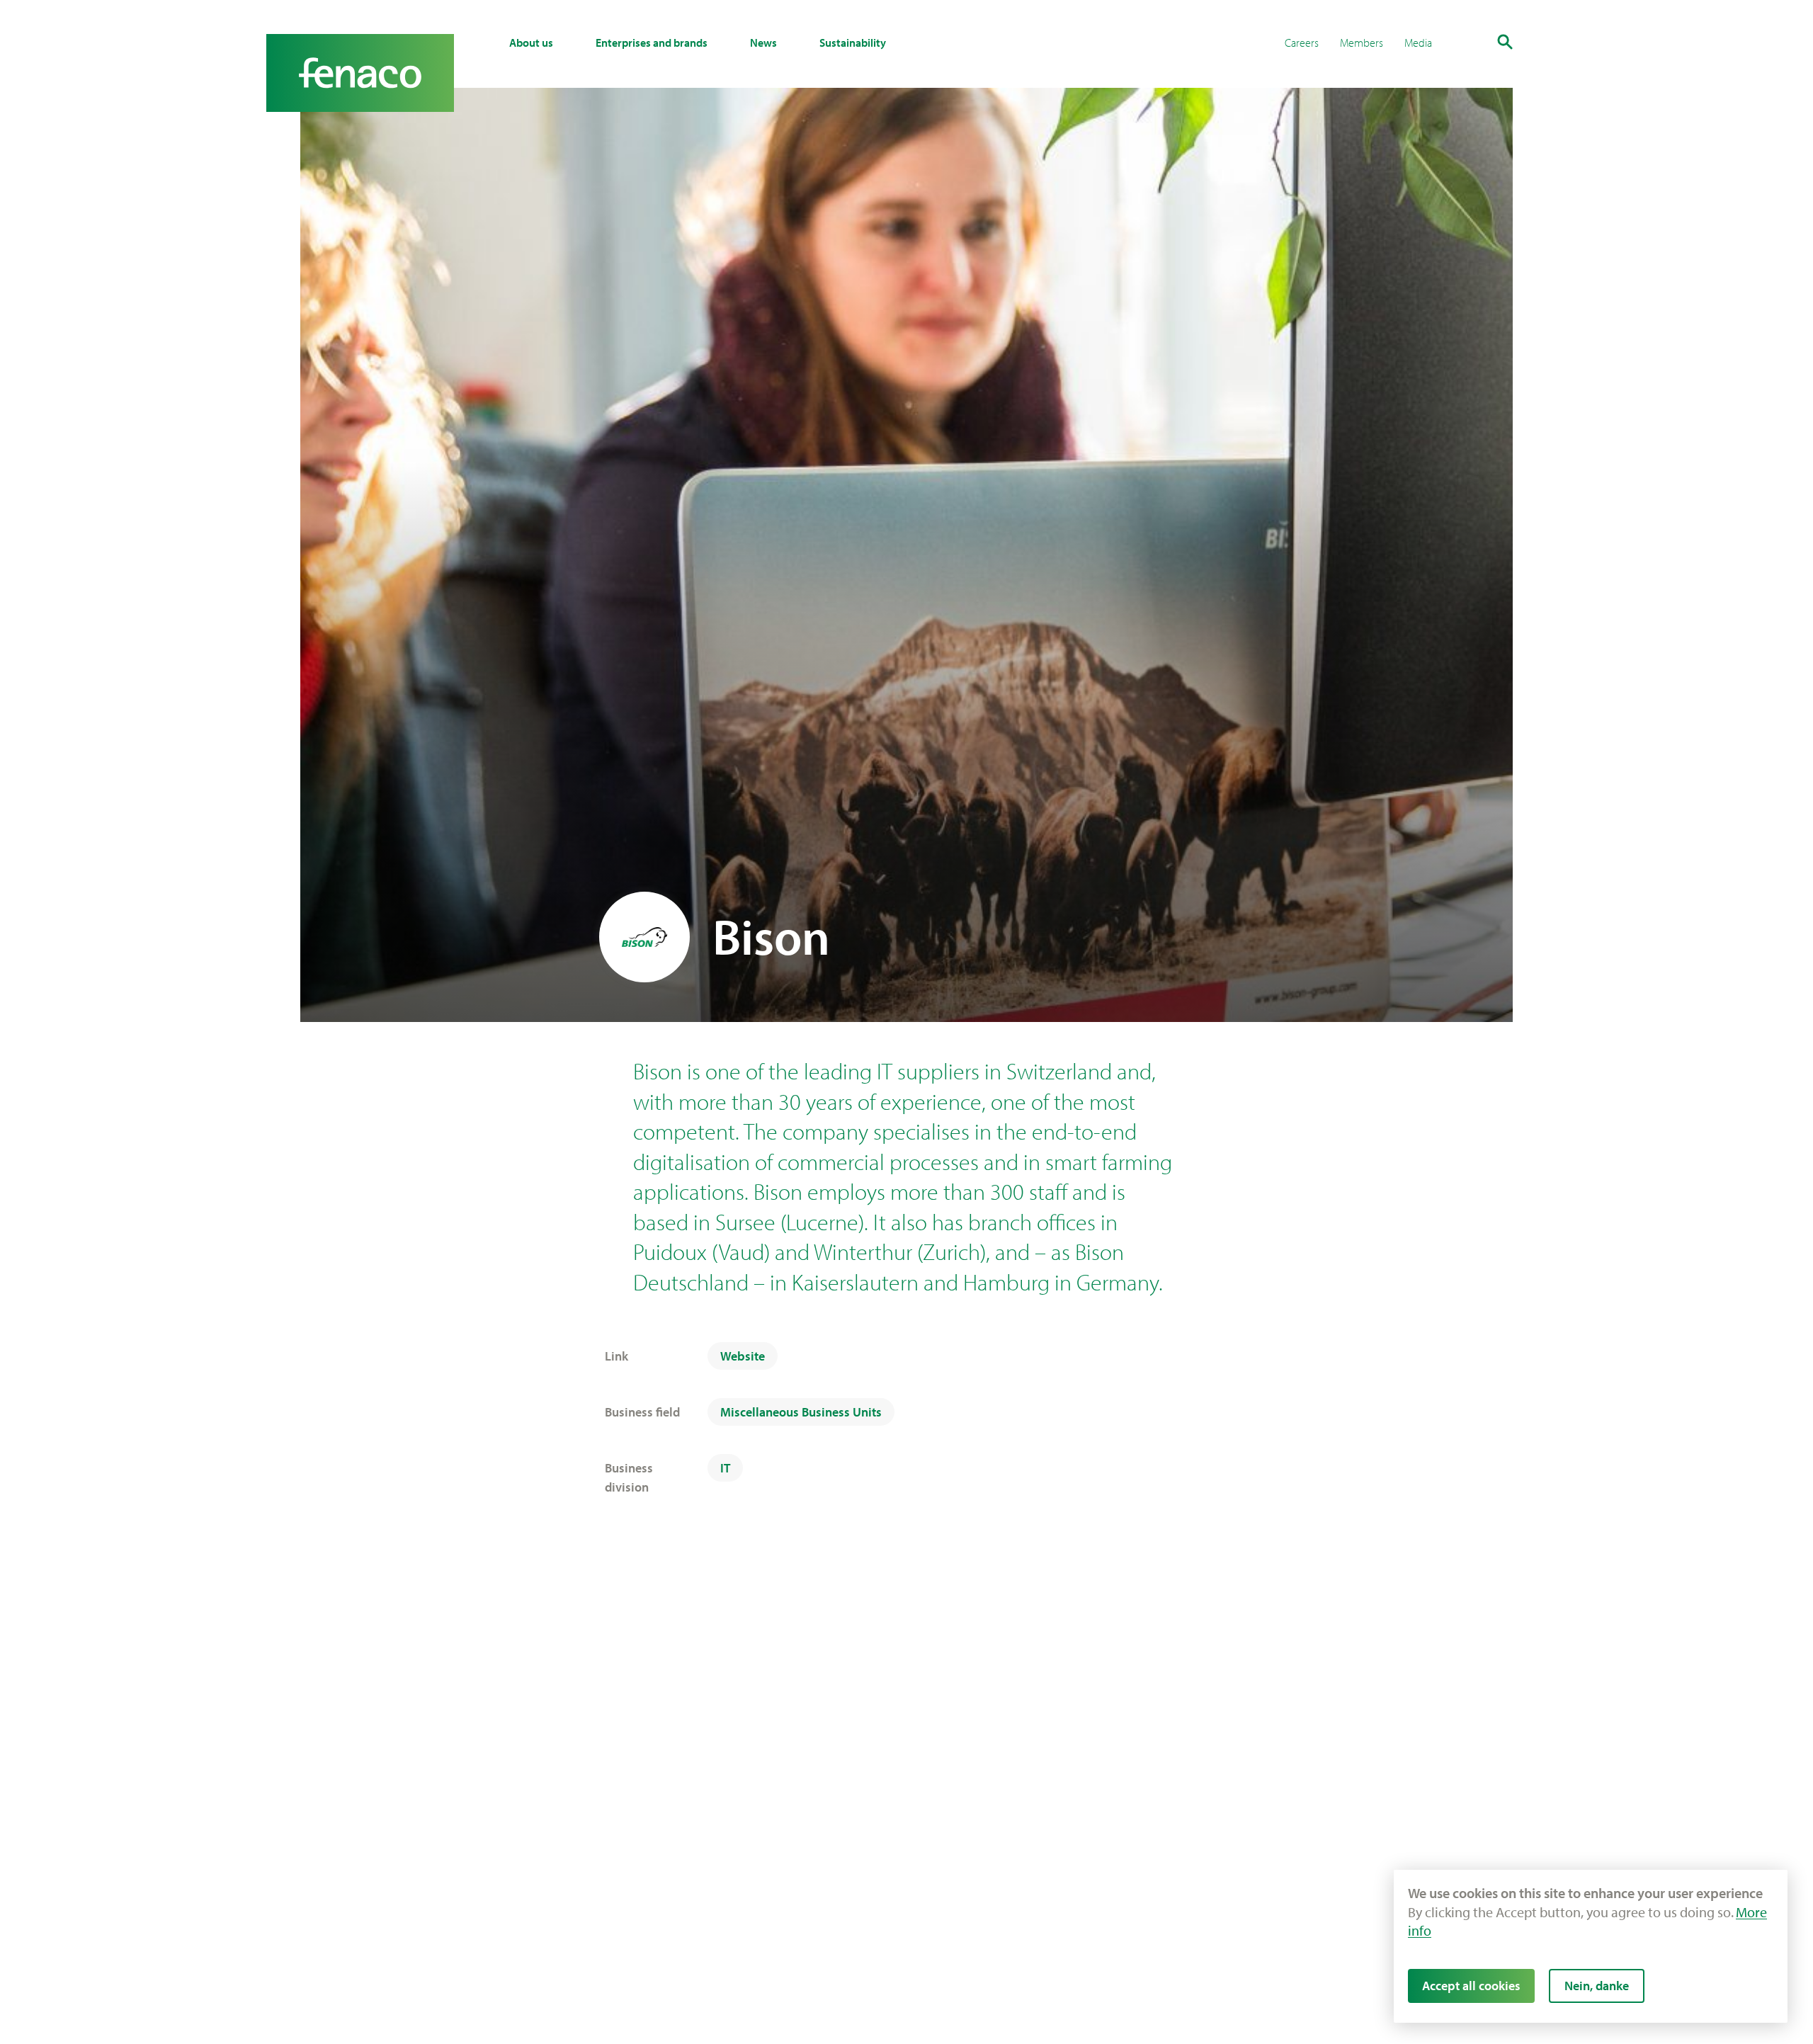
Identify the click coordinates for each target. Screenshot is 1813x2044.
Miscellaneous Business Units (801, 1412)
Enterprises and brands (652, 42)
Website (743, 1356)
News (763, 42)
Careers (1302, 42)
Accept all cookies (1471, 1986)
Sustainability (853, 42)
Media (1418, 42)
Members (1362, 42)
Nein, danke (1597, 1986)
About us (531, 42)
